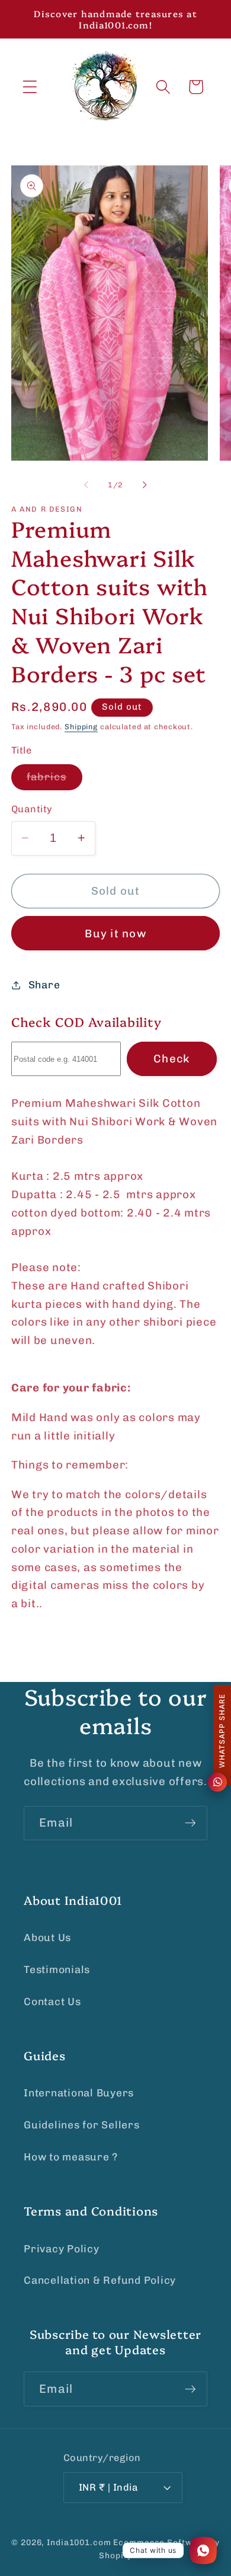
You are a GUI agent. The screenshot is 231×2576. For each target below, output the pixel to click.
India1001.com (79, 2542)
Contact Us (52, 2002)
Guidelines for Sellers (82, 2125)
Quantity (32, 809)
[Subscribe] (190, 1823)
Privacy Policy (62, 2249)
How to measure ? (71, 2157)
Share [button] (44, 985)
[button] (30, 87)
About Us (47, 1937)
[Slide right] (145, 485)
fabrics (54, 780)
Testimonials (57, 1969)
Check (171, 1059)
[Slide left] (86, 485)
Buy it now (115, 933)
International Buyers (79, 2093)
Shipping (81, 727)
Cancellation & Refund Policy (100, 2280)
